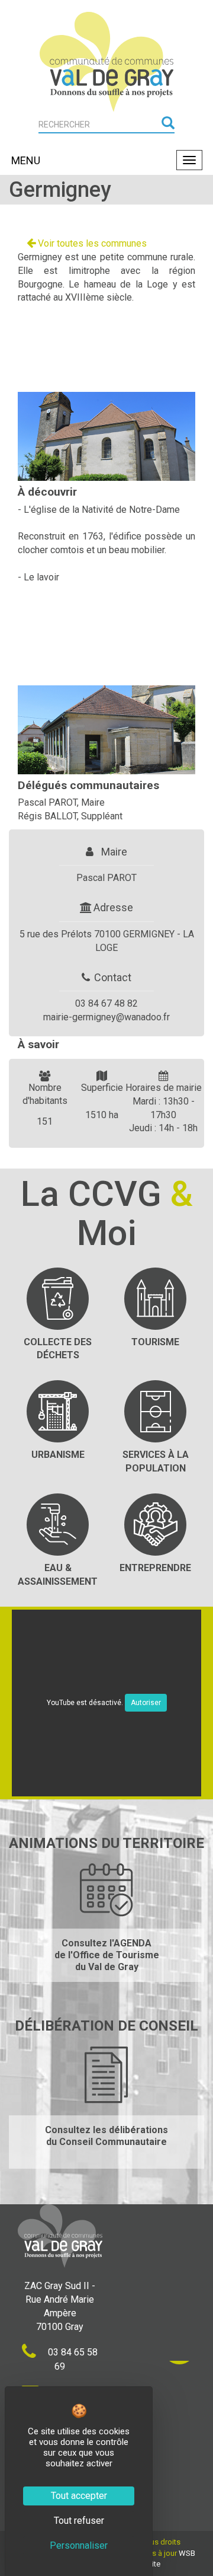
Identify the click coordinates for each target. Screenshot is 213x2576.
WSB (187, 2553)
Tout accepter (79, 2496)
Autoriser (146, 1703)
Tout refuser (79, 2521)
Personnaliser (79, 2545)
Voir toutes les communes (91, 243)
